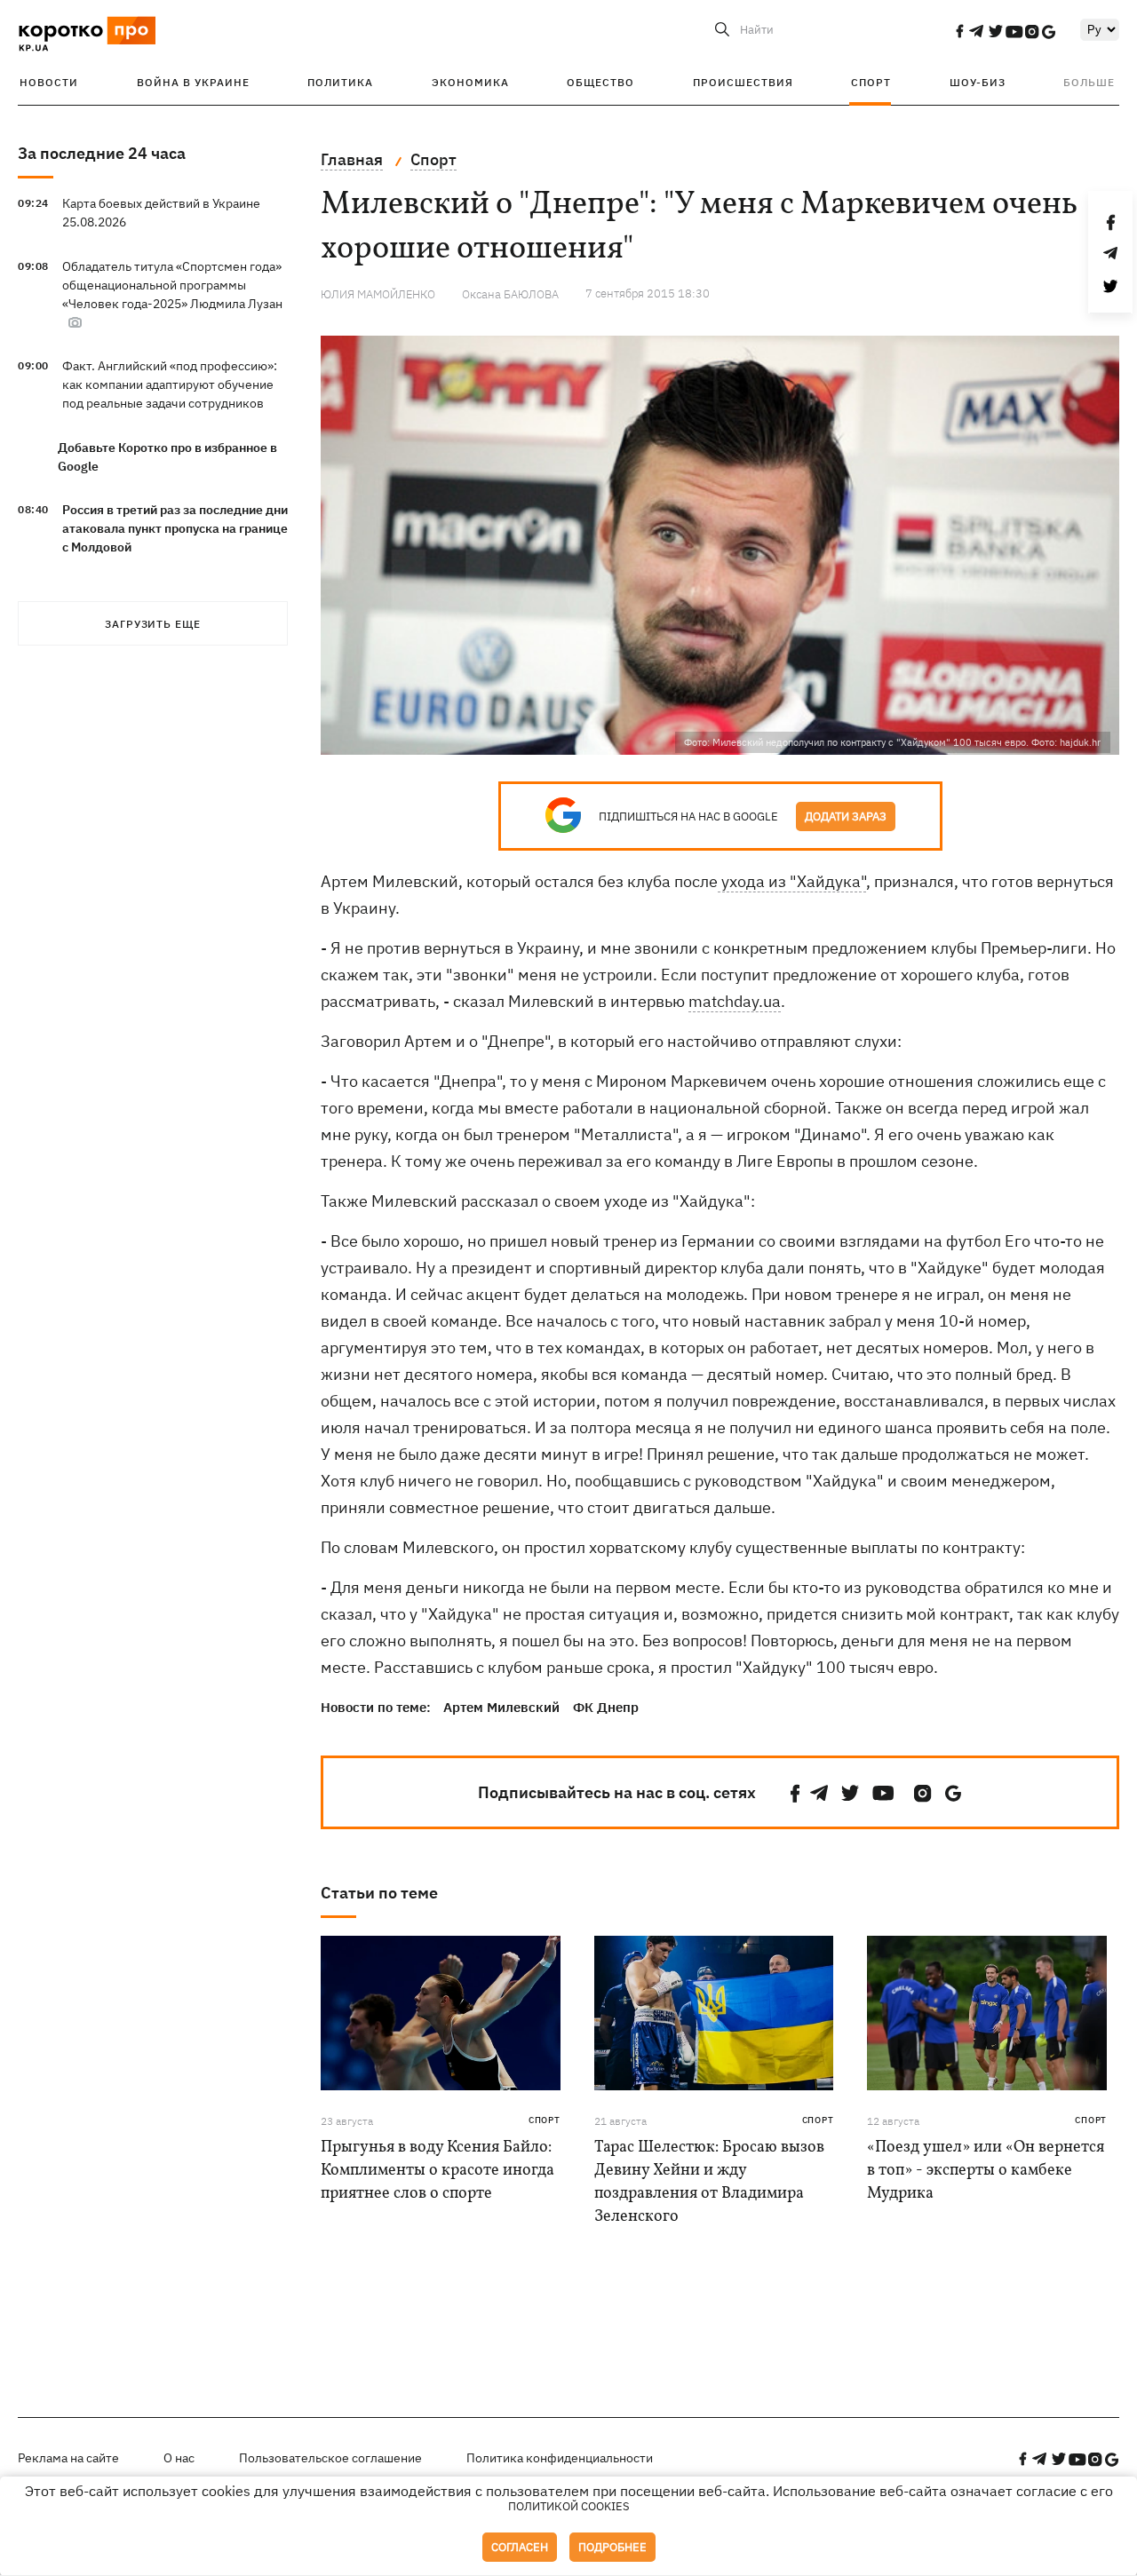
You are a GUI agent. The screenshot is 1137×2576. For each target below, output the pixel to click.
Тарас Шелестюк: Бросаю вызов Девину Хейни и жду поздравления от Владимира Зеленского (709, 2182)
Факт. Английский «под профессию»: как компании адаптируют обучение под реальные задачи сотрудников (170, 384)
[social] (959, 31)
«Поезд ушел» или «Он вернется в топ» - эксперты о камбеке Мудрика (986, 2171)
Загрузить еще (153, 624)
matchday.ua (735, 1001)
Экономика (470, 82)
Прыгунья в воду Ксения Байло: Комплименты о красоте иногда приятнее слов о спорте (437, 2171)
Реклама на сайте (68, 2458)
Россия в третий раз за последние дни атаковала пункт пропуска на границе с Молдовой (175, 528)
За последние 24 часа (102, 153)
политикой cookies (569, 2506)
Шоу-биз (978, 82)
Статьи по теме (379, 1893)
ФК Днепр (606, 1707)
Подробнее (612, 2547)
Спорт (871, 82)
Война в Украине (193, 82)
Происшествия (743, 82)
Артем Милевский (501, 1707)
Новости (49, 82)
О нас (179, 2458)
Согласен (520, 2547)
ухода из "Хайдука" (792, 881)
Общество (600, 82)
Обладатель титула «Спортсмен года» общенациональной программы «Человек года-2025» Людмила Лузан (172, 285)
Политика (340, 82)
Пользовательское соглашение (330, 2458)
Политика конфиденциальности (560, 2458)
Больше (1089, 82)
